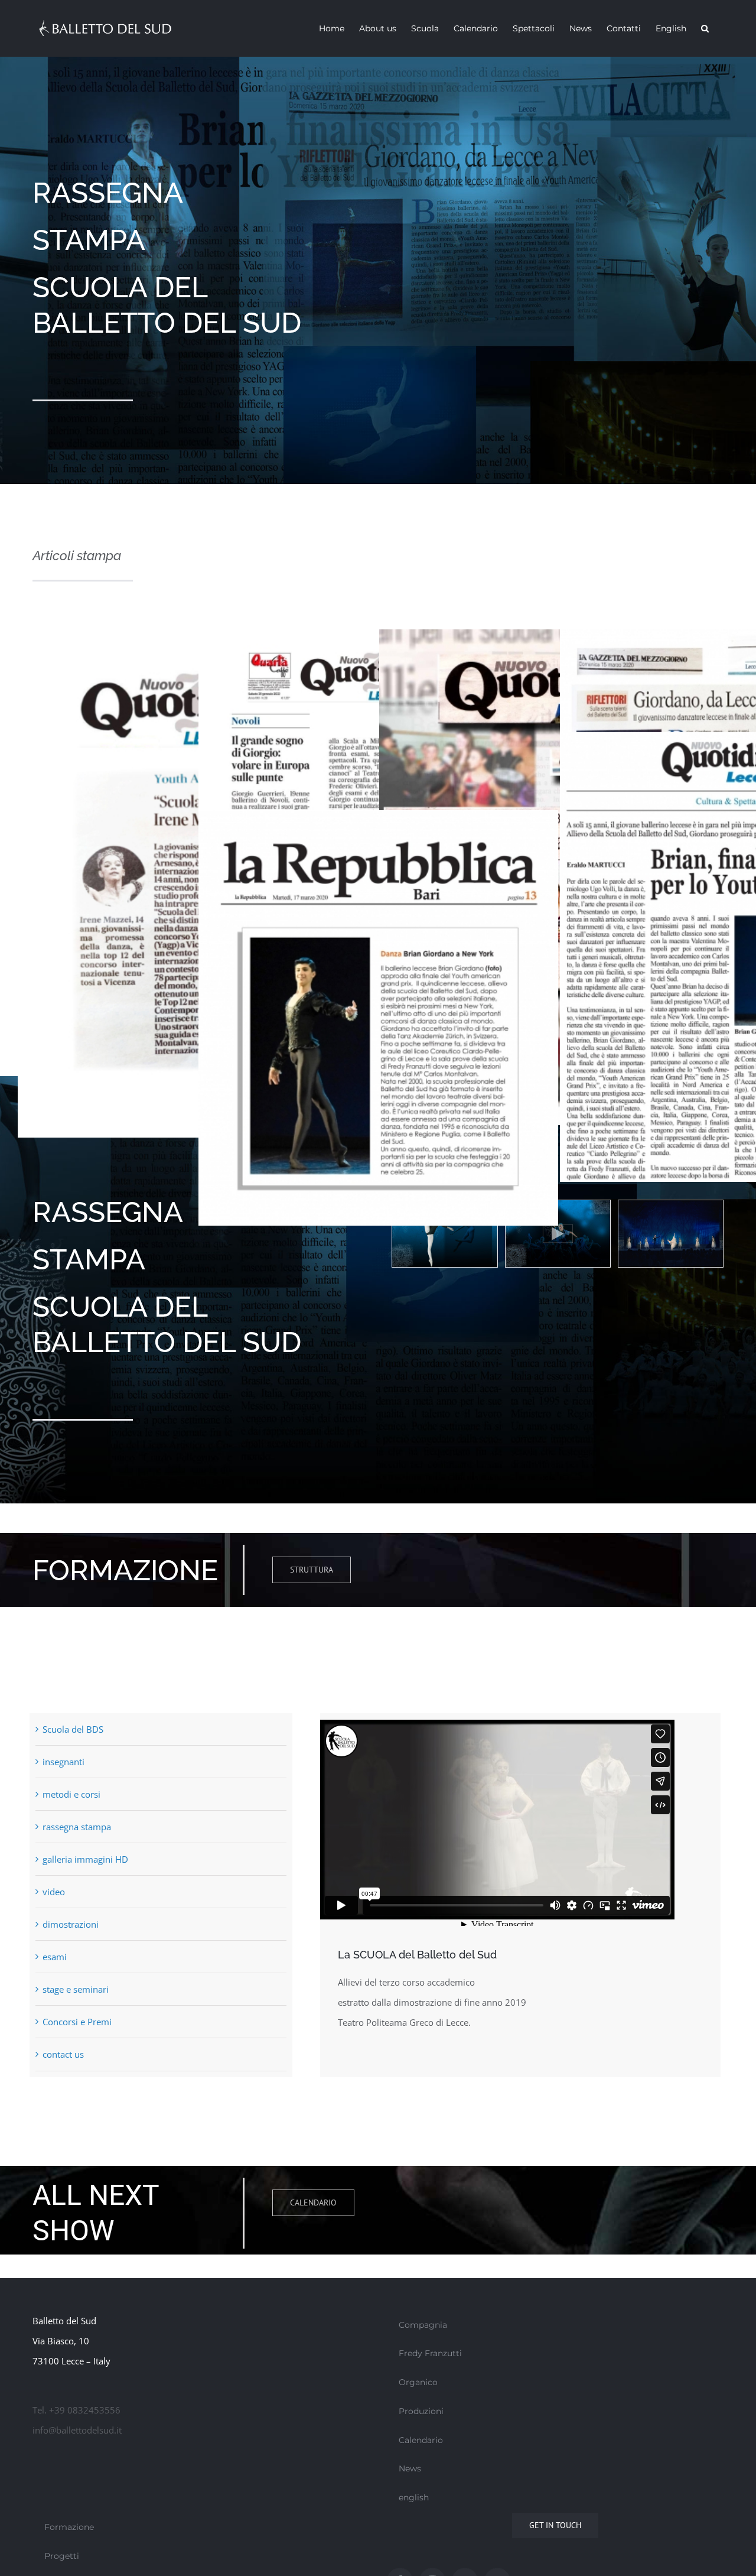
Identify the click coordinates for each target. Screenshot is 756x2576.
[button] (705, 28)
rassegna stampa (77, 1827)
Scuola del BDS (73, 1729)
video (54, 1892)
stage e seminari (76, 1989)
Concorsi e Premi (77, 2022)
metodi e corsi (71, 1794)
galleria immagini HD (85, 1859)
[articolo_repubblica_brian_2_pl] (378, 820)
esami (55, 1957)
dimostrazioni (71, 1924)
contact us (63, 2054)
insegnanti (63, 1762)
